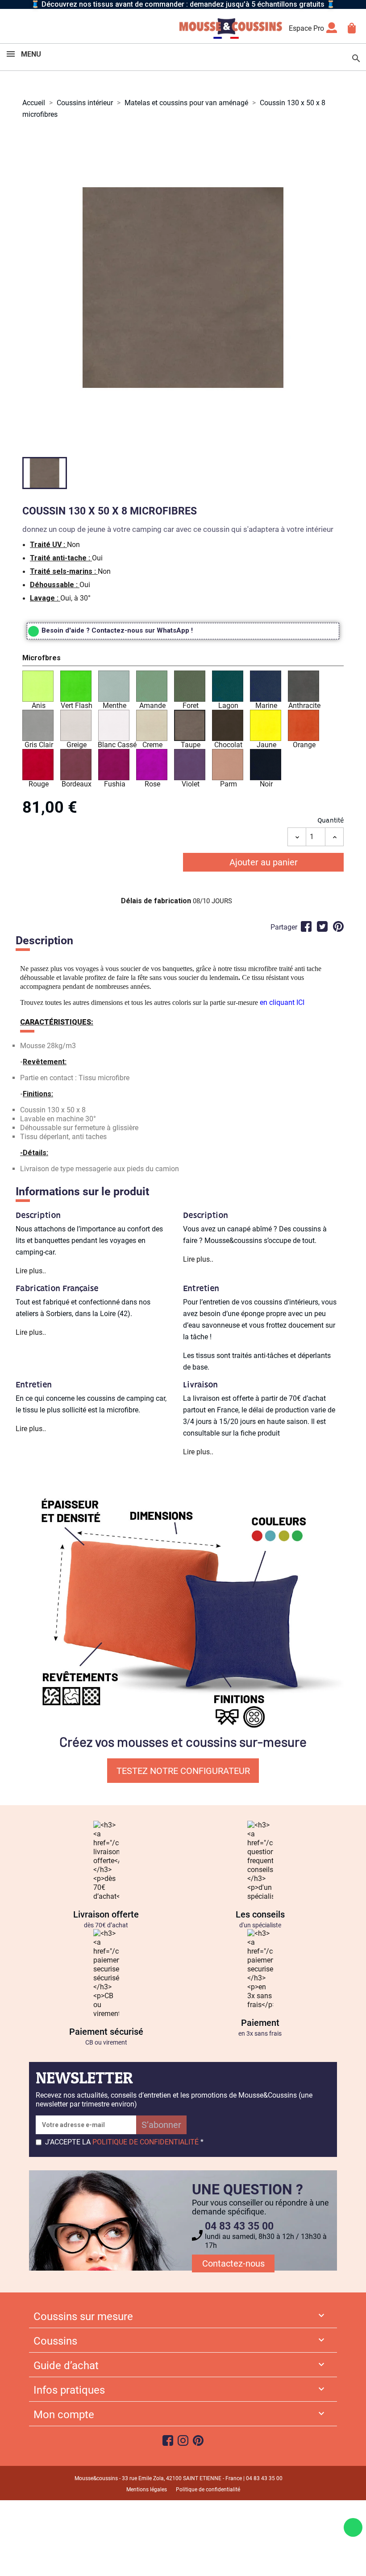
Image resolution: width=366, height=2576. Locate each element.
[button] (183, 659)
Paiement (260, 2023)
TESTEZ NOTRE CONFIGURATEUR (183, 1771)
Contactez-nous (233, 2263)
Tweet (322, 926)
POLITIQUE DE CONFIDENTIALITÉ (146, 2142)
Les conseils (260, 1914)
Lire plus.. (31, 1271)
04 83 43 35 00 (239, 2226)
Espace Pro (306, 28)
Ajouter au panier (264, 862)
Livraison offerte (106, 1914)
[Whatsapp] (353, 2527)
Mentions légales (147, 2490)
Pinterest (338, 926)
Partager (306, 926)
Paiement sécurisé (106, 2032)
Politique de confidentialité (208, 2490)
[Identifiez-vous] (332, 31)
